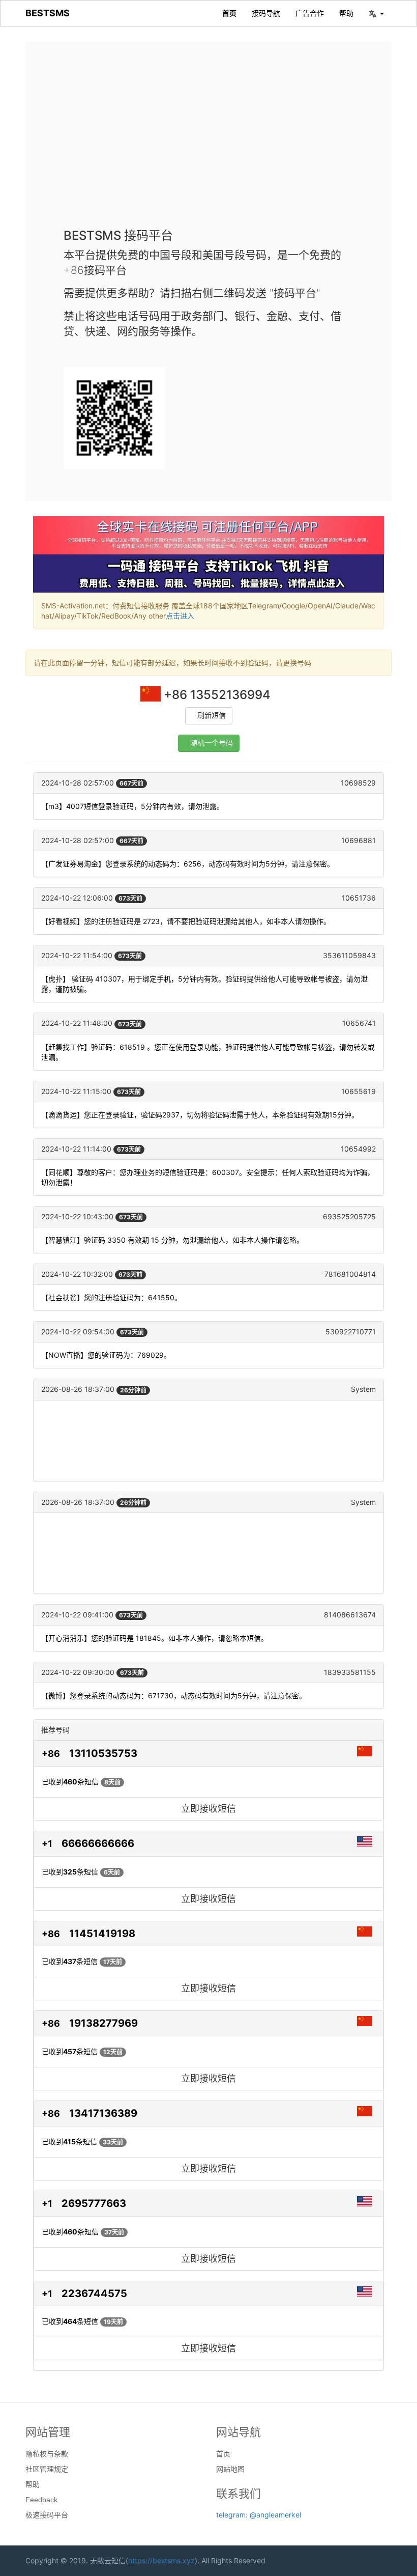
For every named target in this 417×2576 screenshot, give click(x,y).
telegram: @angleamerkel (259, 2515)
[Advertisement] (208, 143)
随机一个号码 (212, 743)
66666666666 (98, 1843)
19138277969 (103, 2023)
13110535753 (103, 1753)
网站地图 (230, 2469)
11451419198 (102, 1934)
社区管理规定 (47, 2469)
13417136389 (103, 2113)
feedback (41, 2500)
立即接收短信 (208, 1809)
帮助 (346, 13)
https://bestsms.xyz (161, 2560)
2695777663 (94, 2203)
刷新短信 (212, 716)
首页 (229, 13)
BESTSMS (48, 13)
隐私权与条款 (47, 2454)
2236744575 (94, 2293)
